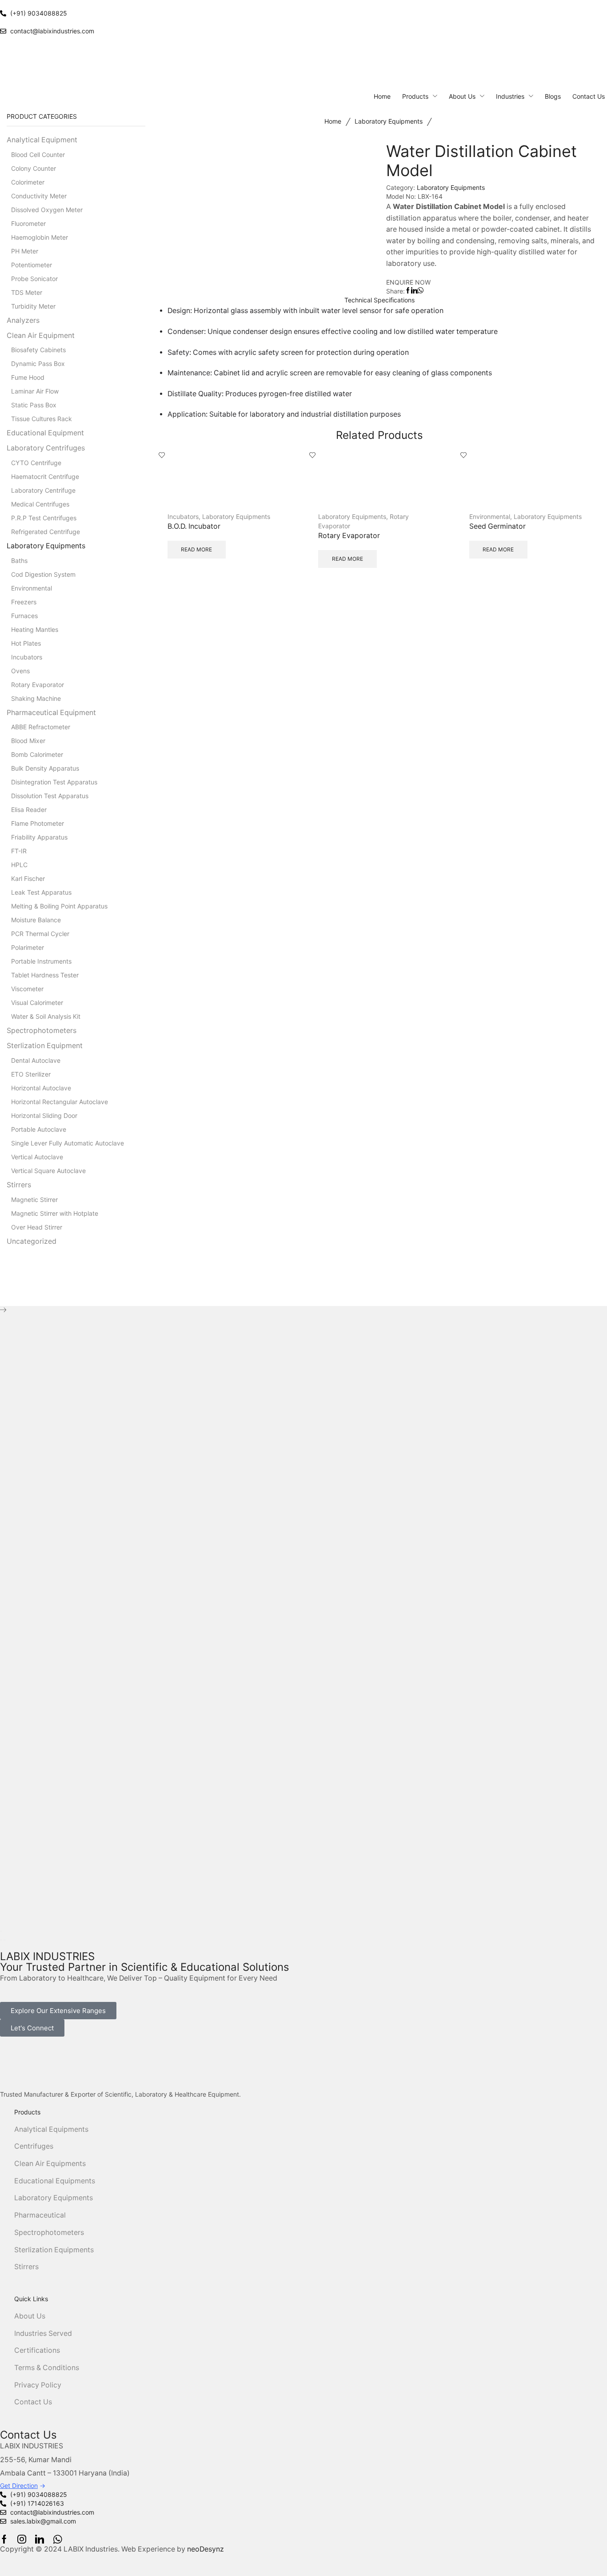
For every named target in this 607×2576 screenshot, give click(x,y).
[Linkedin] (40, 2539)
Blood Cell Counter (38, 155)
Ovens (20, 671)
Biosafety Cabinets (38, 350)
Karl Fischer (28, 878)
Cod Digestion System (43, 574)
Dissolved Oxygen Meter (47, 210)
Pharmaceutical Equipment (51, 713)
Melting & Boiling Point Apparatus (59, 906)
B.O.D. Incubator (194, 526)
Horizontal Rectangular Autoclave (60, 1102)
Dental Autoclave (36, 1060)
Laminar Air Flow (35, 391)
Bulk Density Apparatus (45, 768)
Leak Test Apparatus (41, 892)
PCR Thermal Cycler (40, 934)
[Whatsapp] (58, 2539)
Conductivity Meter (39, 196)
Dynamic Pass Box (38, 364)
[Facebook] (4, 2539)
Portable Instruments (41, 961)
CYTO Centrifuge (36, 463)
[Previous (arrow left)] (1, 1940)
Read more (196, 549)
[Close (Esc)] (1, 1931)
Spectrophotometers (42, 1031)
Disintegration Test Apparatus (54, 782)
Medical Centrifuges (40, 504)
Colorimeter (28, 182)
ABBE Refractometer (41, 727)
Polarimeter (28, 947)
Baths (19, 561)
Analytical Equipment (42, 140)
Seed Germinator (497, 526)
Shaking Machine (36, 698)
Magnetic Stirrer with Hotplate (55, 1213)
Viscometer (27, 989)
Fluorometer (28, 223)
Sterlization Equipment (45, 1046)
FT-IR (19, 851)
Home (333, 121)
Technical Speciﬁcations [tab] (379, 300)
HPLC (19, 865)
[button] (58, 2011)
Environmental (490, 516)
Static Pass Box (34, 405)
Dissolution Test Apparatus (50, 796)
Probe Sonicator (34, 279)
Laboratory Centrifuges (46, 448)
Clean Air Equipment (41, 336)
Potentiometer (32, 265)
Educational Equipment (45, 433)
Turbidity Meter (33, 306)
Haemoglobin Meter (40, 237)
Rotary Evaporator (349, 536)
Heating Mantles (35, 629)
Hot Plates (26, 643)
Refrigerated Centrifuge (46, 532)
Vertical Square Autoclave (48, 1171)
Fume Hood (28, 377)
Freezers (24, 602)
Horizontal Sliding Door (44, 1115)
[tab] (380, 300)
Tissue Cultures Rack (42, 419)
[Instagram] (22, 2539)
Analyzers (23, 320)
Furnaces (24, 616)
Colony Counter (34, 168)
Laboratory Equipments (389, 121)
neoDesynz (206, 2549)
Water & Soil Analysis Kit (46, 1016)
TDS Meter (27, 292)
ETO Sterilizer (31, 1074)
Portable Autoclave (39, 1129)
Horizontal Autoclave (41, 1088)
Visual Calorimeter (37, 1003)
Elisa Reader (29, 810)
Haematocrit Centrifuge (45, 476)
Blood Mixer (28, 741)
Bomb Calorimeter (37, 754)
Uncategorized (32, 1241)
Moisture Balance (36, 920)
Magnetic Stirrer (34, 1200)
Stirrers (19, 1185)
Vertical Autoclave (37, 1157)
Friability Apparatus (39, 837)
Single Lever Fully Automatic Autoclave (68, 1143)
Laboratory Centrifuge (43, 490)
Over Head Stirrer (37, 1227)
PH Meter (25, 251)
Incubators (183, 516)
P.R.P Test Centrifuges (44, 518)
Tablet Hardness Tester (45, 975)
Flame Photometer (38, 823)
